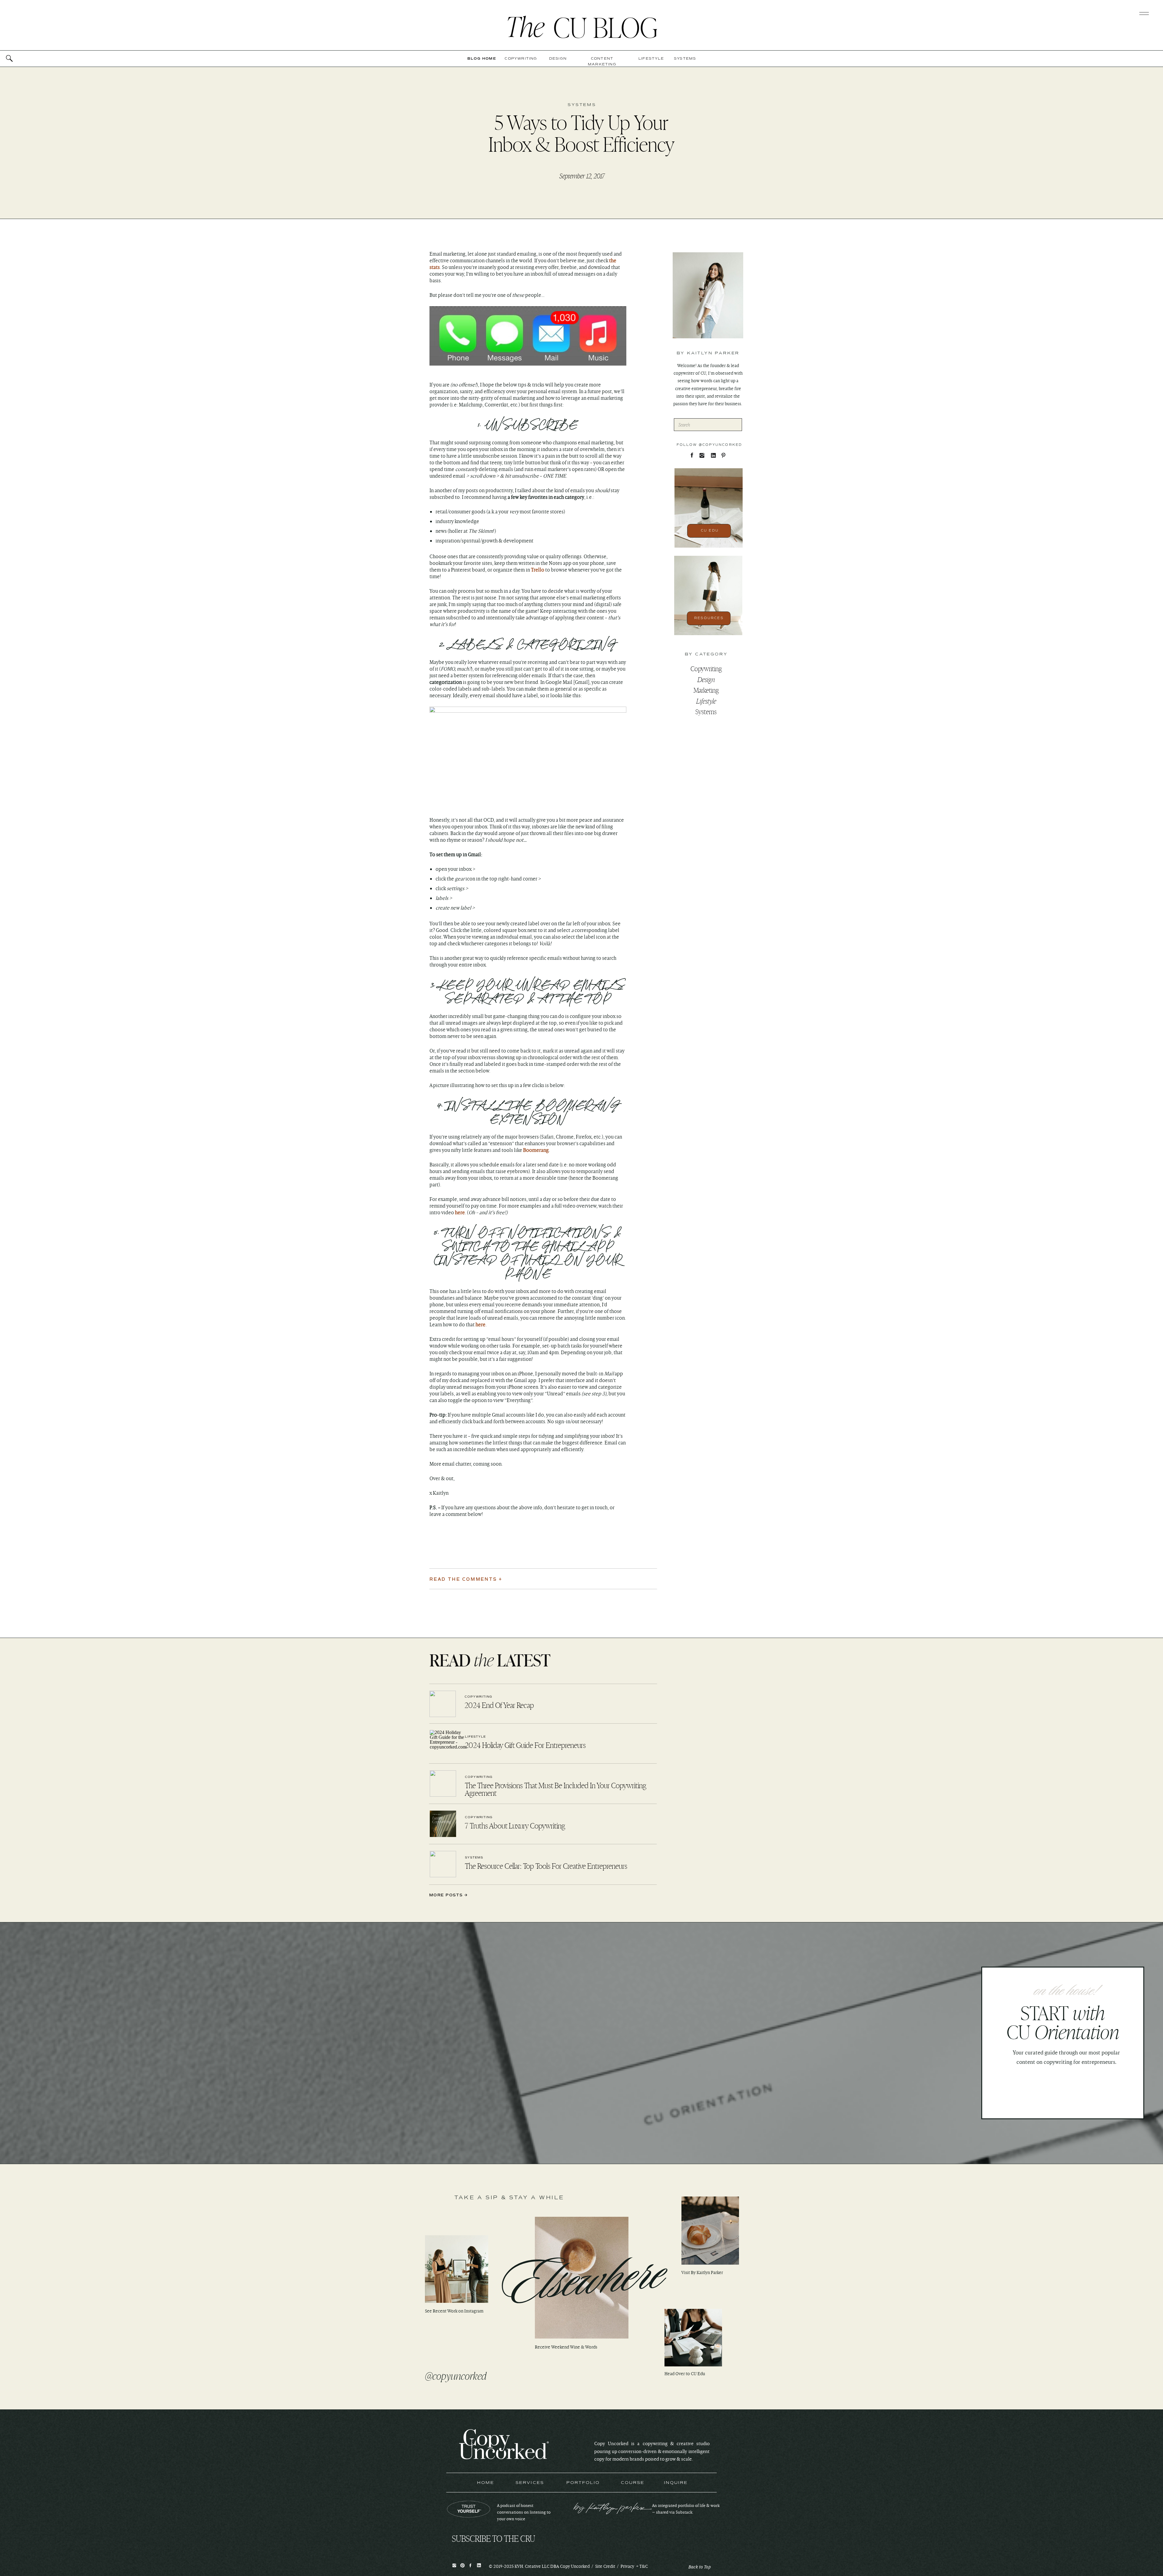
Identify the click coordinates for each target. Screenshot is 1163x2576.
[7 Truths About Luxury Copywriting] (443, 1824)
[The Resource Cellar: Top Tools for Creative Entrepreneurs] (443, 1864)
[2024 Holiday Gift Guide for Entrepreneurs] (443, 1743)
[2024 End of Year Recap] (443, 1704)
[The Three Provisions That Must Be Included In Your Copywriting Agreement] (443, 1784)
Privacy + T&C (634, 2566)
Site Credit (605, 2566)
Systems (582, 105)
